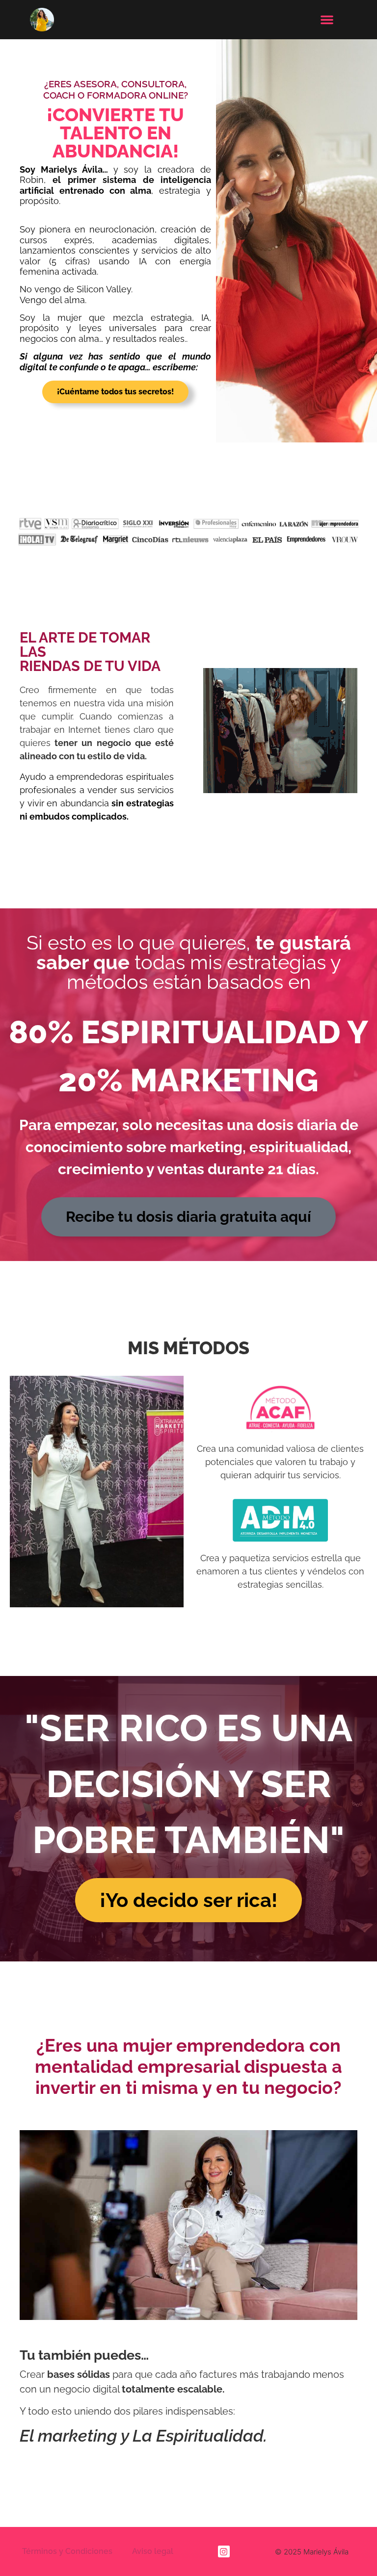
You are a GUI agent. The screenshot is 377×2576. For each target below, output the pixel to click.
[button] (327, 20)
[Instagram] (224, 2551)
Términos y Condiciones (67, 2551)
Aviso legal (153, 2551)
